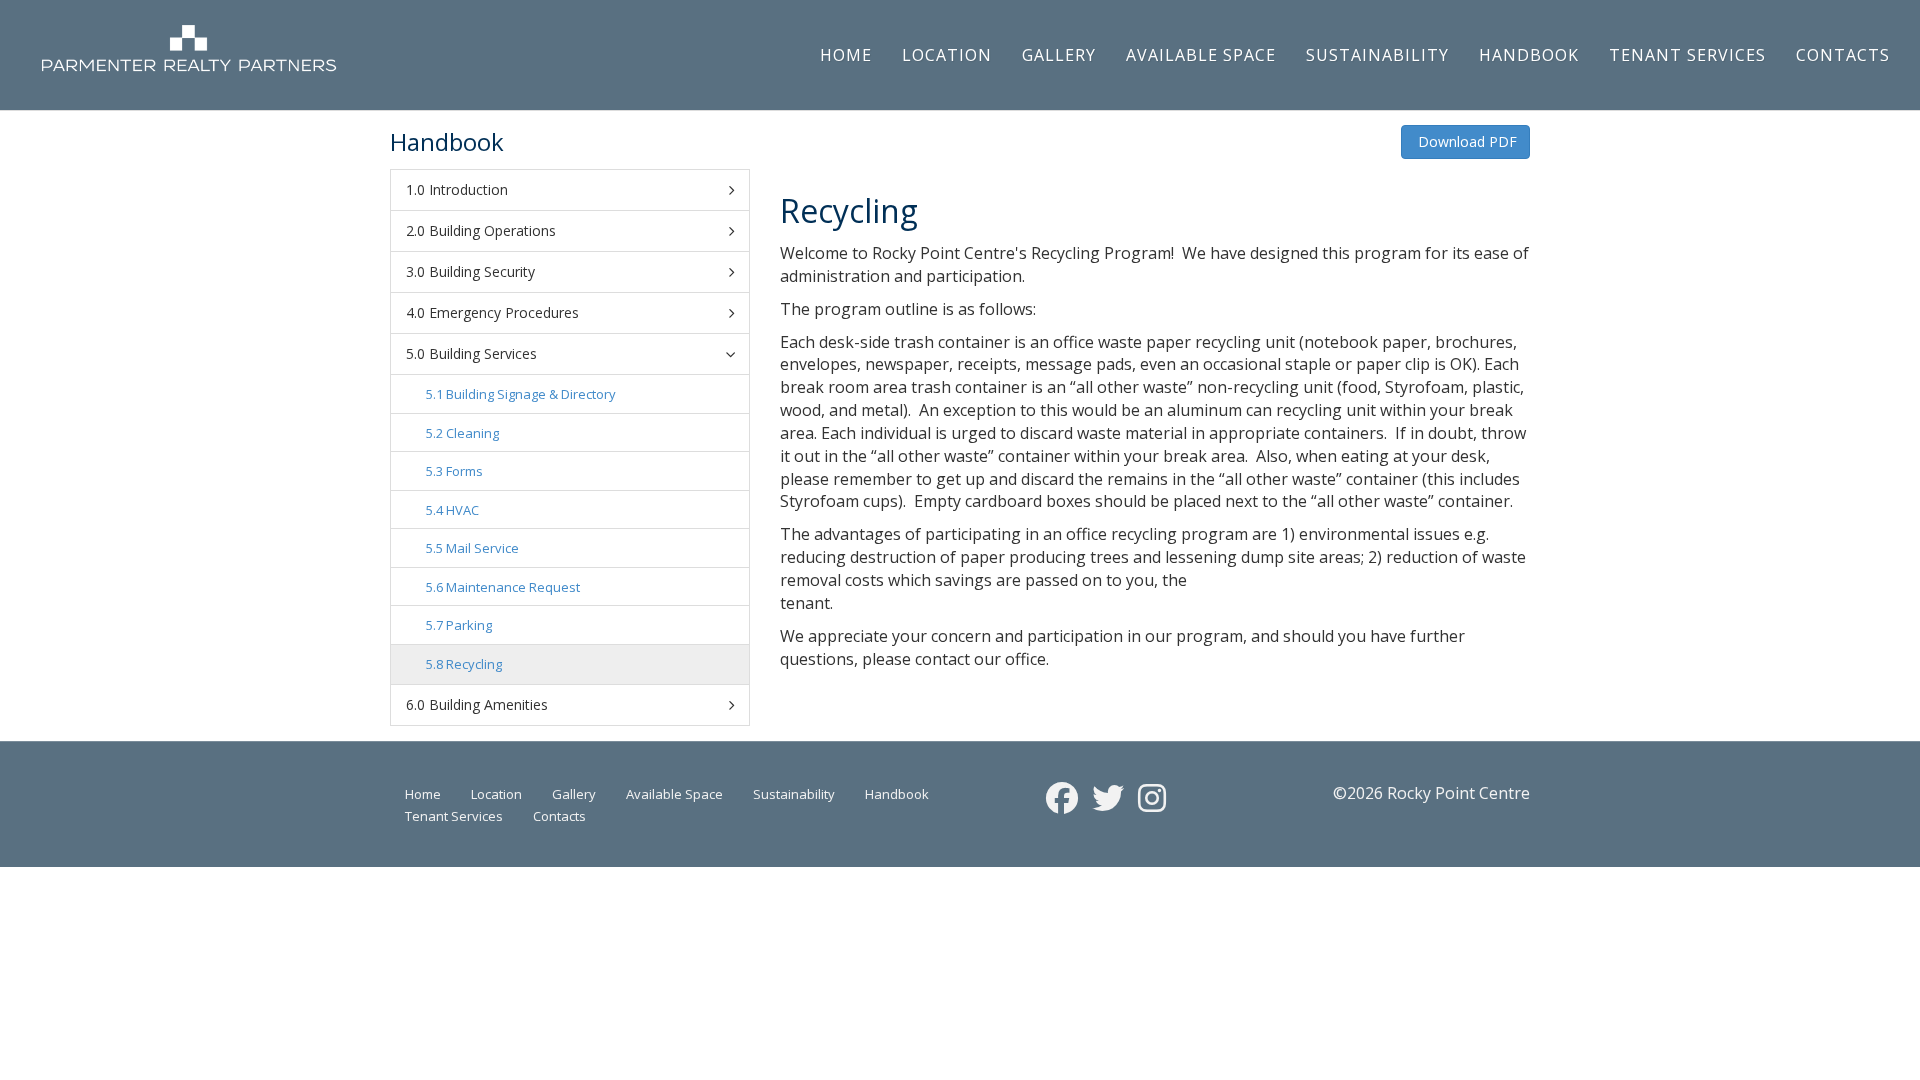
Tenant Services (1687, 55)
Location (947, 55)
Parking (469, 625)
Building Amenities (488, 704)
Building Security (482, 271)
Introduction (468, 189)
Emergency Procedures (504, 312)
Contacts (1843, 55)
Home (846, 55)
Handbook (1529, 55)
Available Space (1201, 55)
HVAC (462, 510)
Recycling (474, 664)
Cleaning (472, 433)
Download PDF (1465, 141)
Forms (464, 471)
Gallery (1059, 55)
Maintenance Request (513, 587)
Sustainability (1377, 55)
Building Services (483, 353)
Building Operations (492, 230)
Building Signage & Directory (531, 394)
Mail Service (482, 548)
